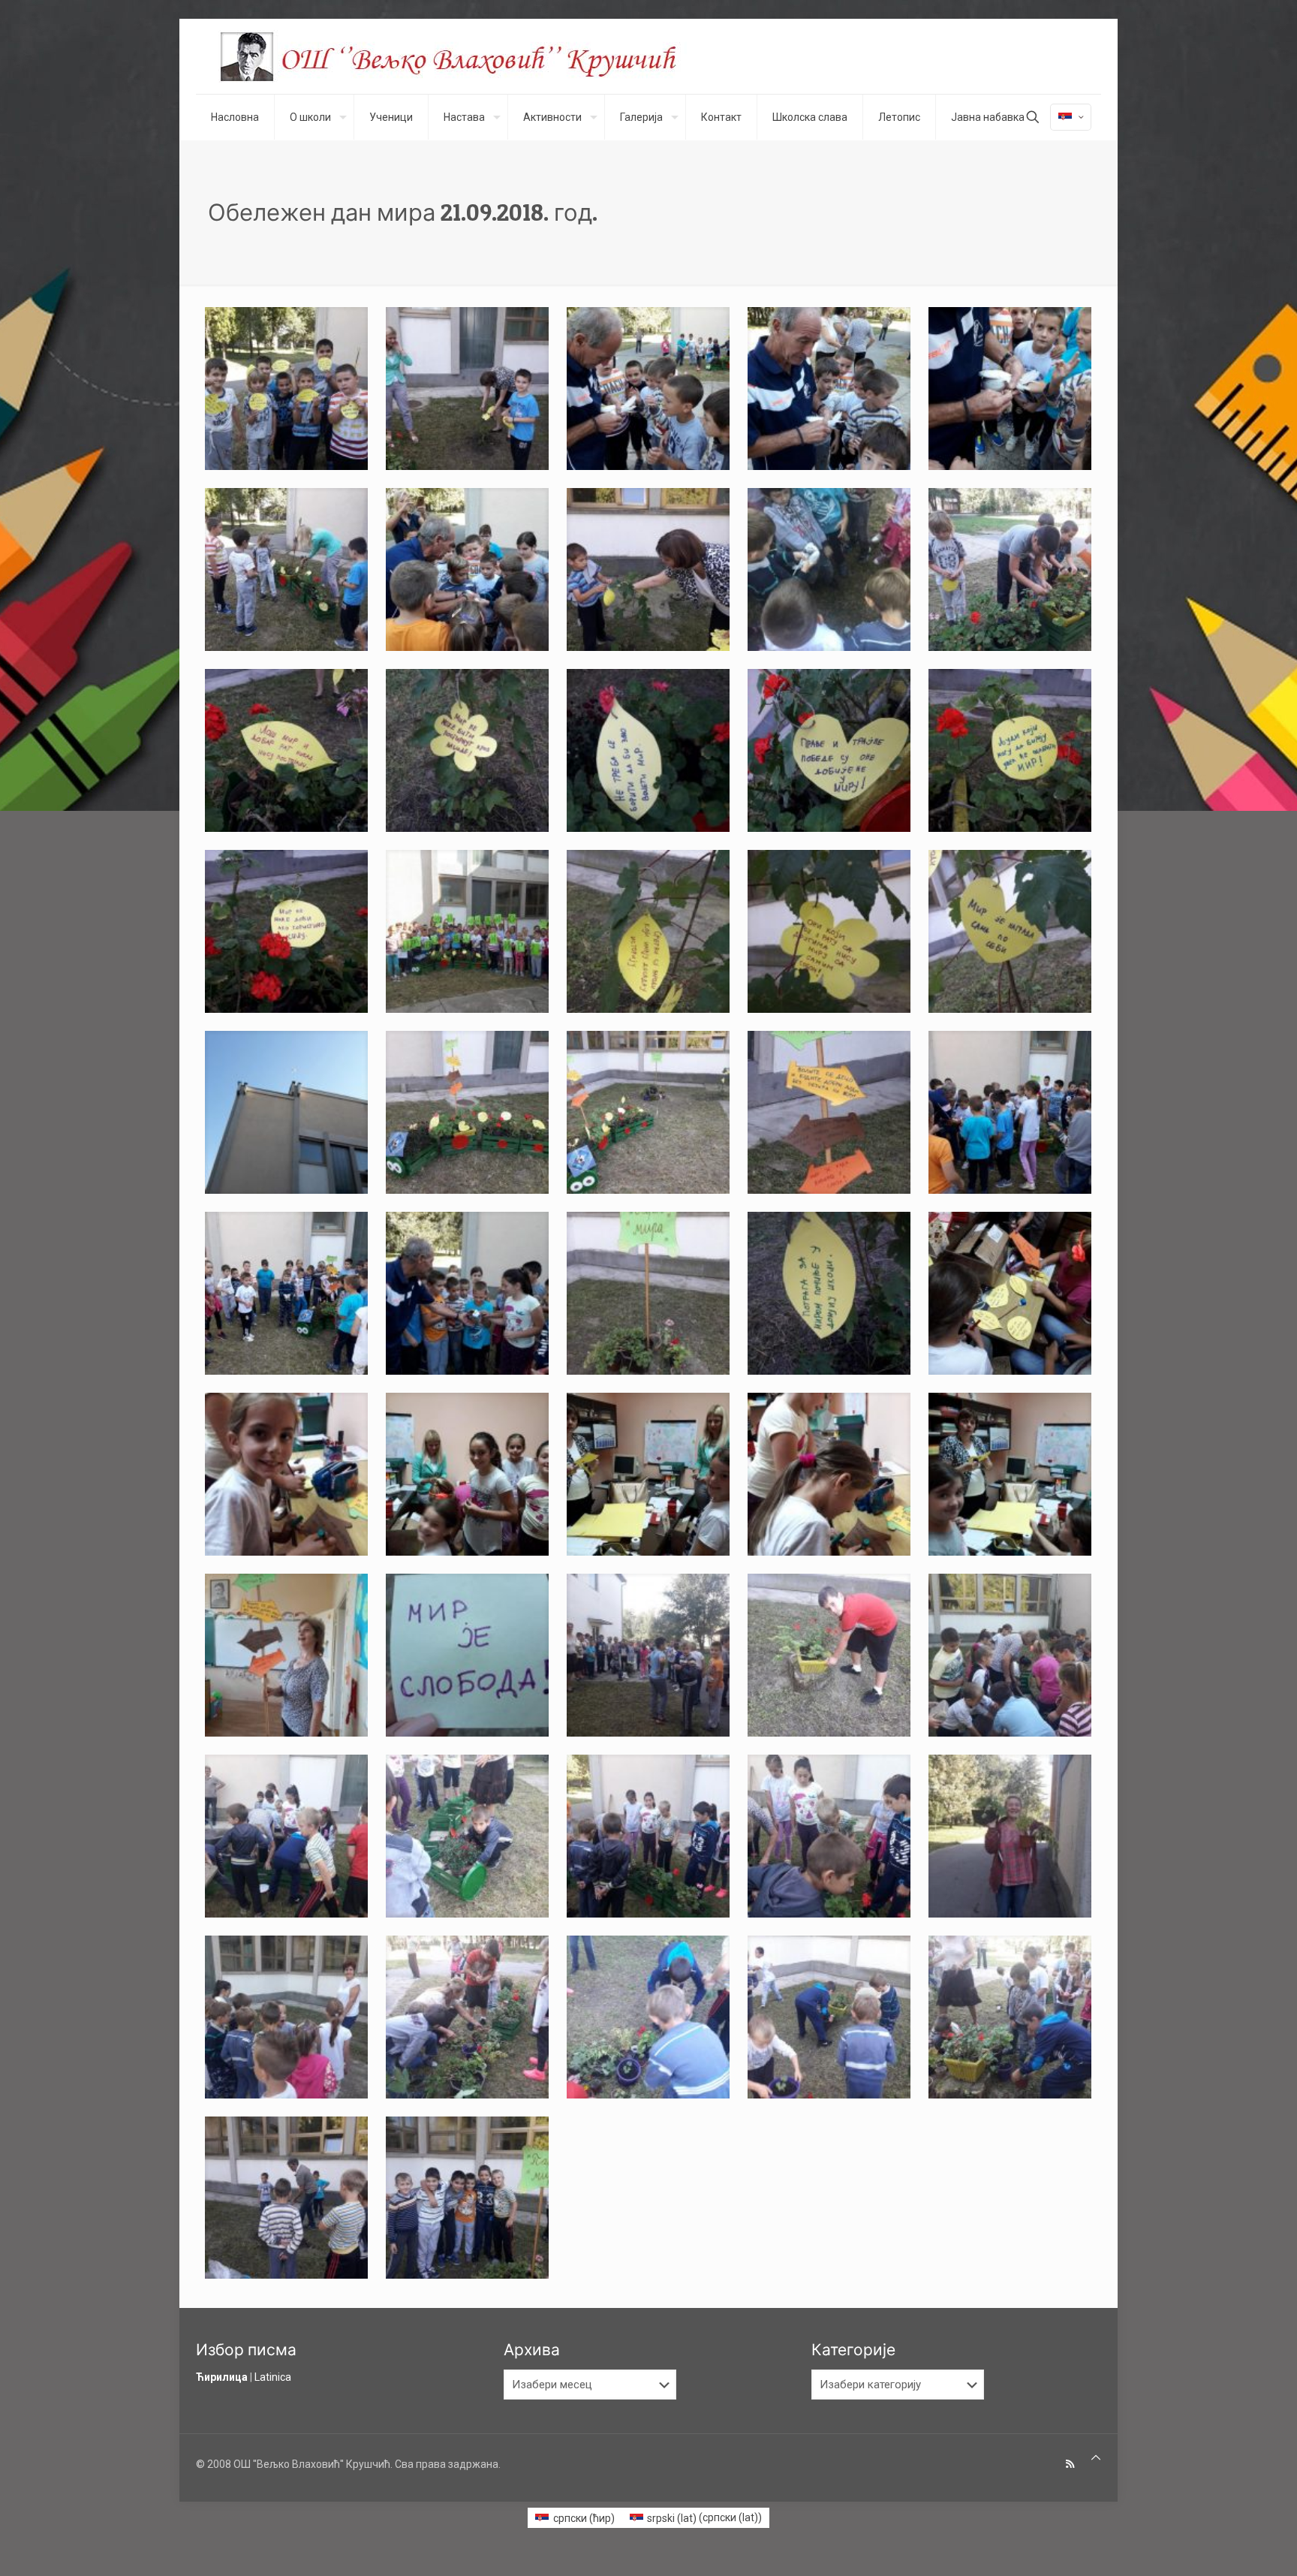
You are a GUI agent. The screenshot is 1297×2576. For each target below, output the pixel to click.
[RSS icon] (1070, 2464)
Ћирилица (222, 2377)
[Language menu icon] (1071, 117)
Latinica (273, 2377)
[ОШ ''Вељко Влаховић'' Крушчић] (462, 56)
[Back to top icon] (1096, 2458)
